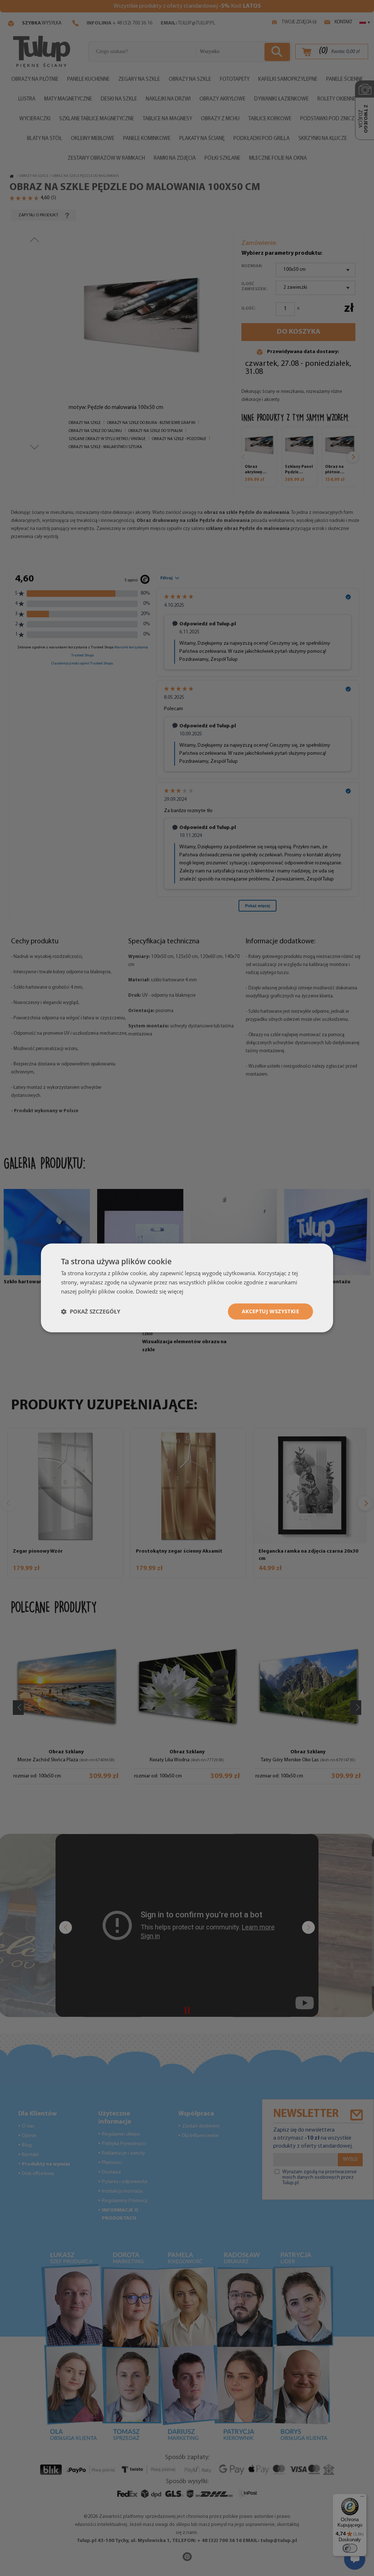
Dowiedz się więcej (160, 1291)
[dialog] (187, 1288)
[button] (91, 1311)
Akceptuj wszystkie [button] (270, 1311)
